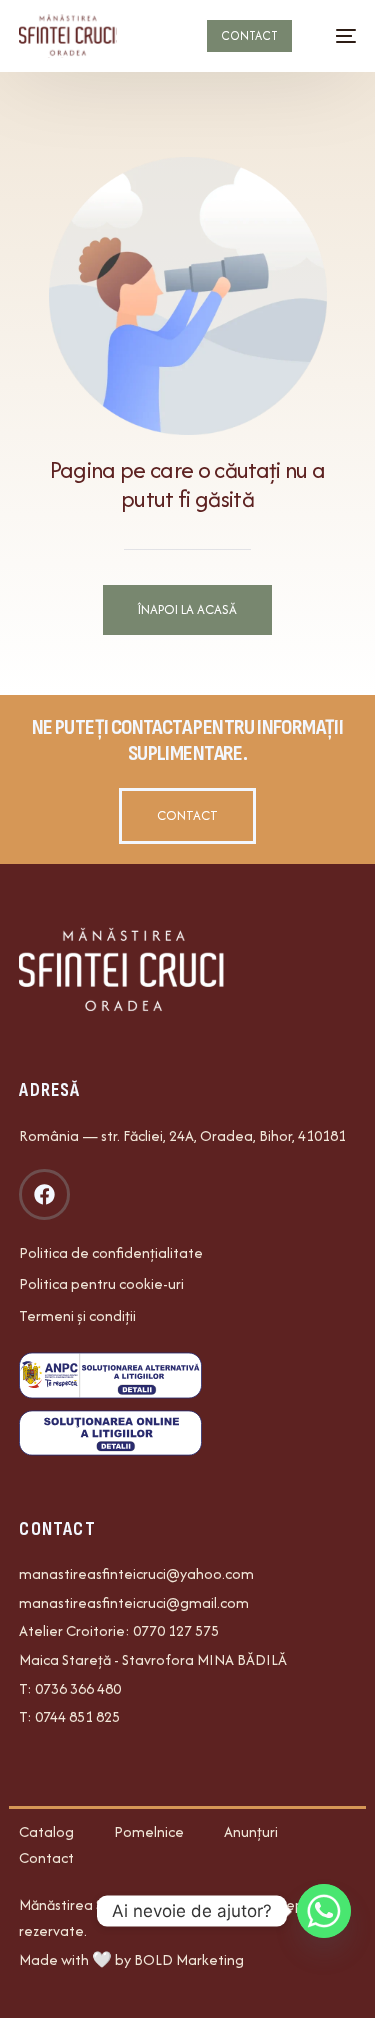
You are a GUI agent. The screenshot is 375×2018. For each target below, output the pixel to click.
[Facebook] (44, 1194)
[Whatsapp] (324, 1911)
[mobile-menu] (336, 36)
